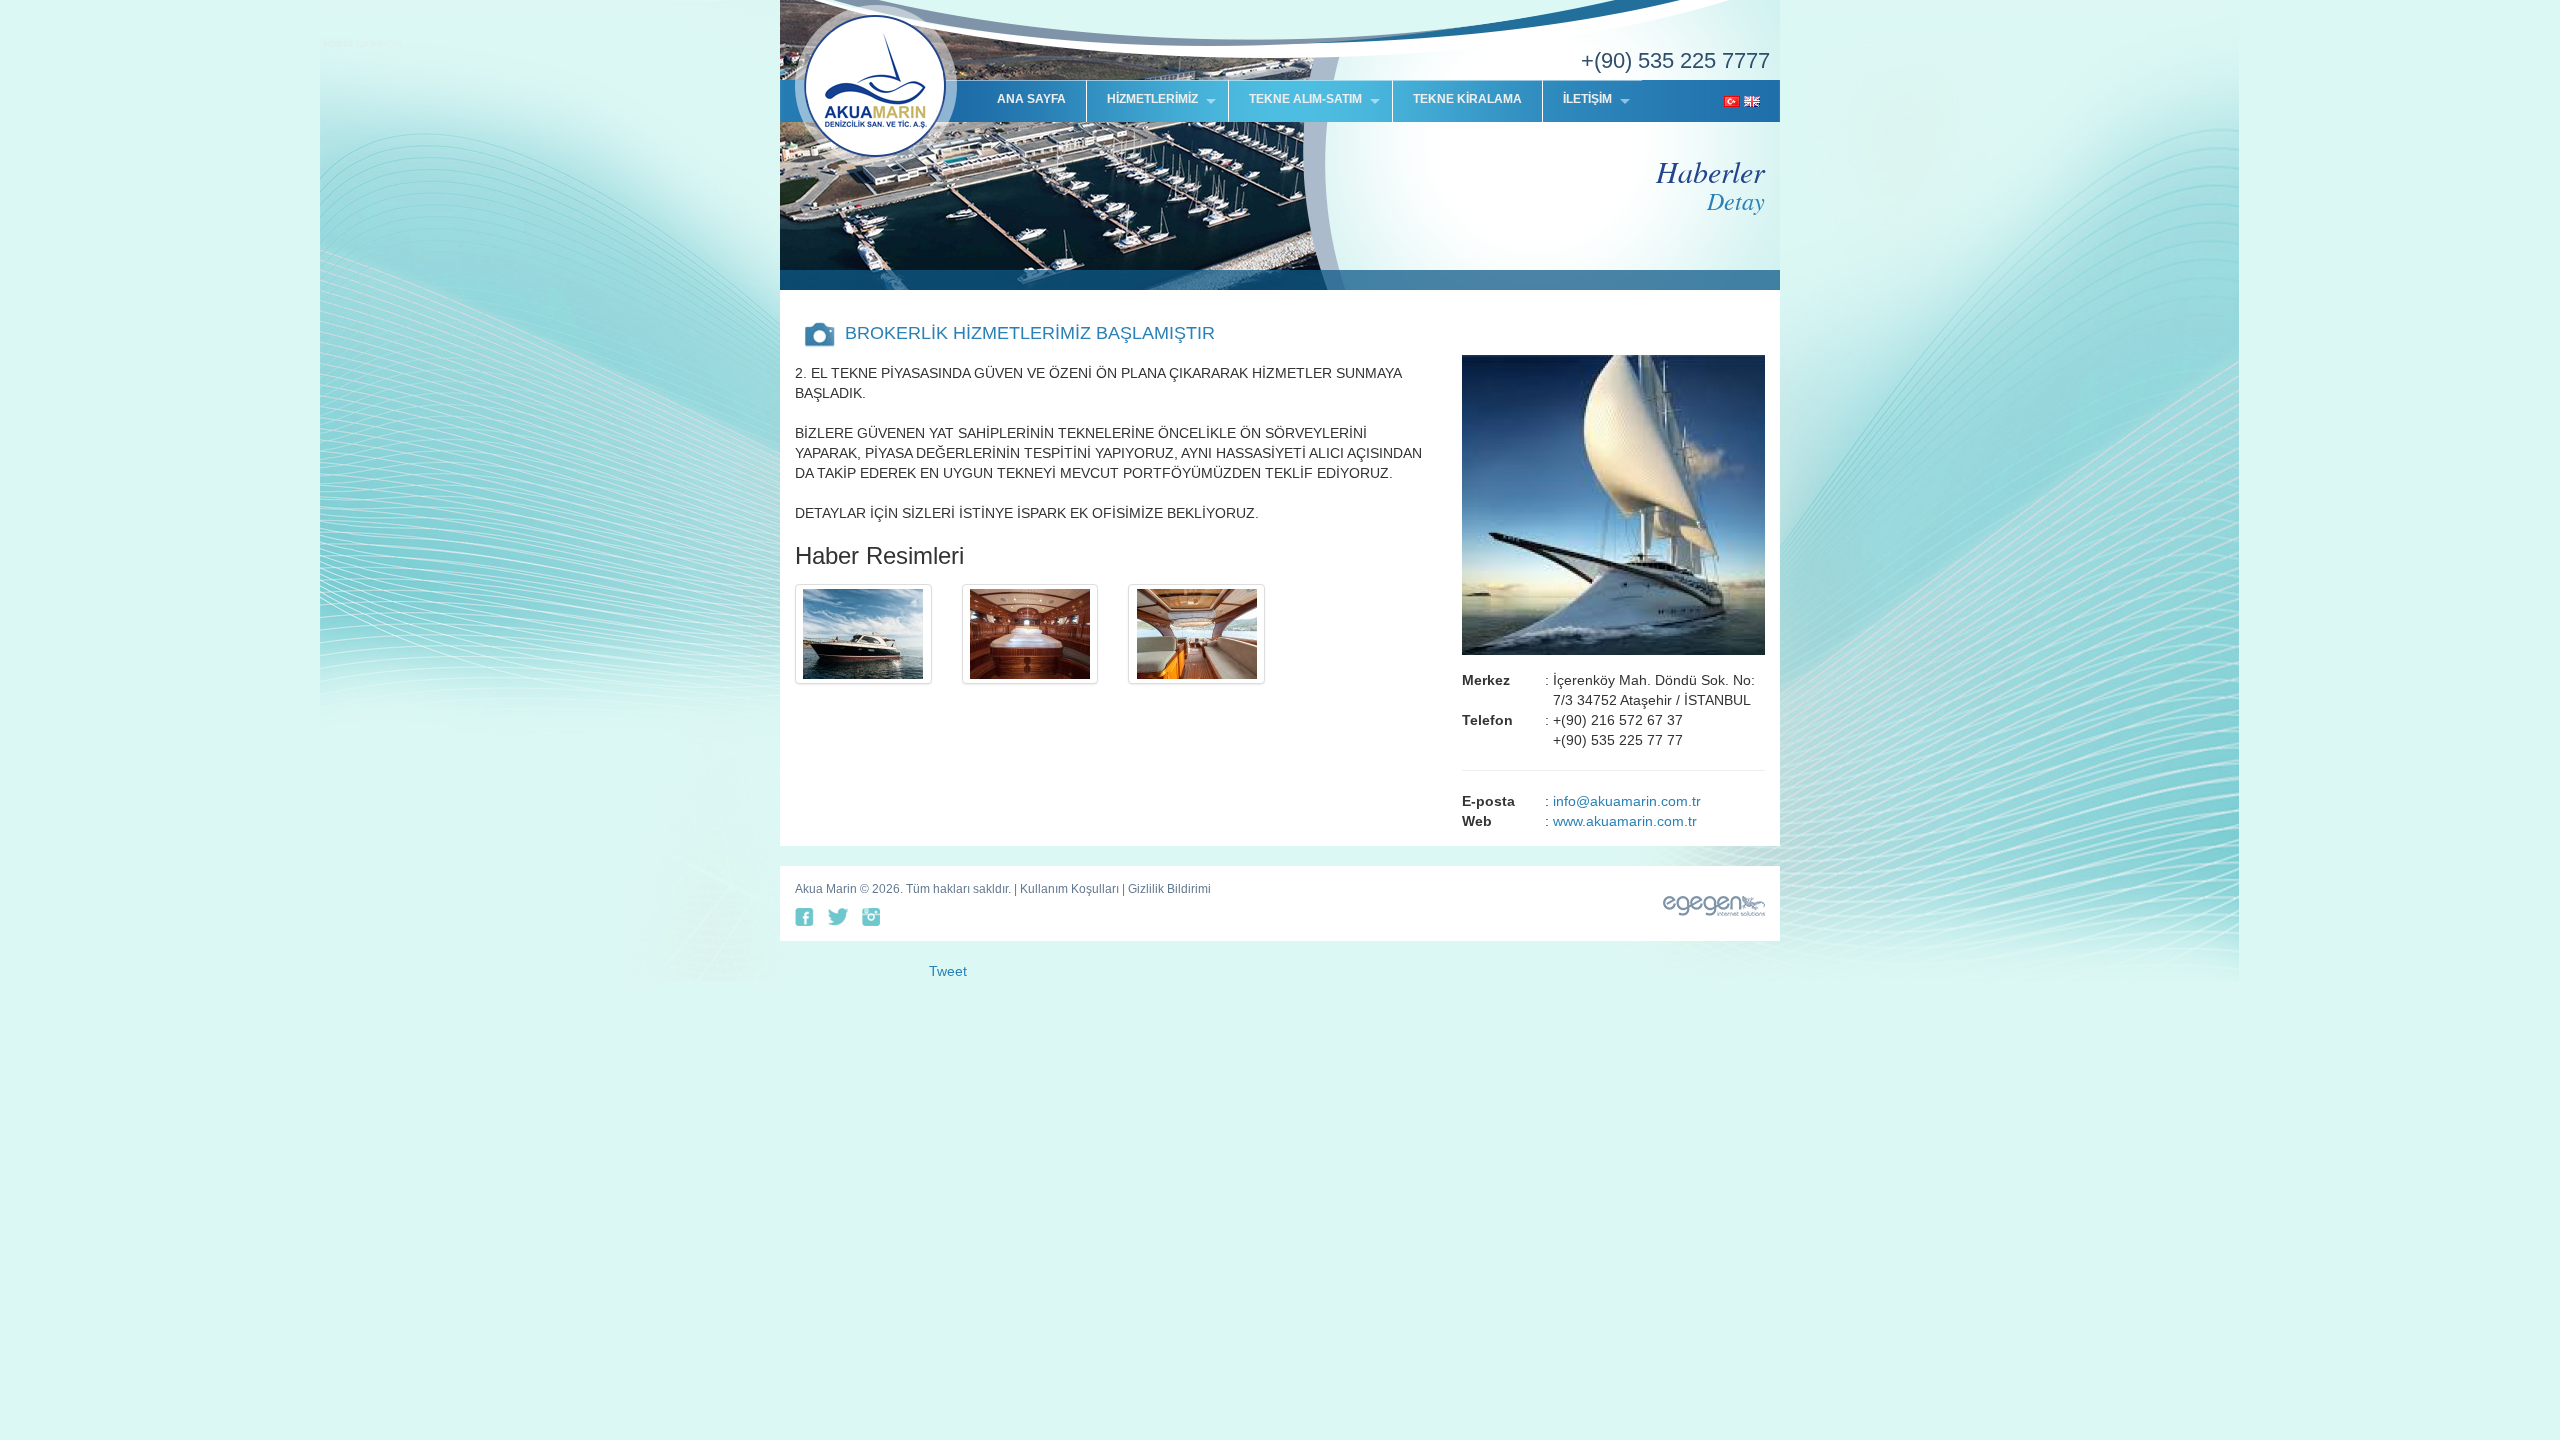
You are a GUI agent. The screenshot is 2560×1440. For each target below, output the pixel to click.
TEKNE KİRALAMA (1467, 99)
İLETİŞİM (1587, 99)
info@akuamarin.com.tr (1627, 801)
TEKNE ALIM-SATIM (1305, 99)
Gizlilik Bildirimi (1169, 889)
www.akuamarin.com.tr (1625, 821)
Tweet (948, 971)
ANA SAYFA (1031, 99)
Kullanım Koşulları (1069, 889)
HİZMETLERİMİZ (1152, 99)
